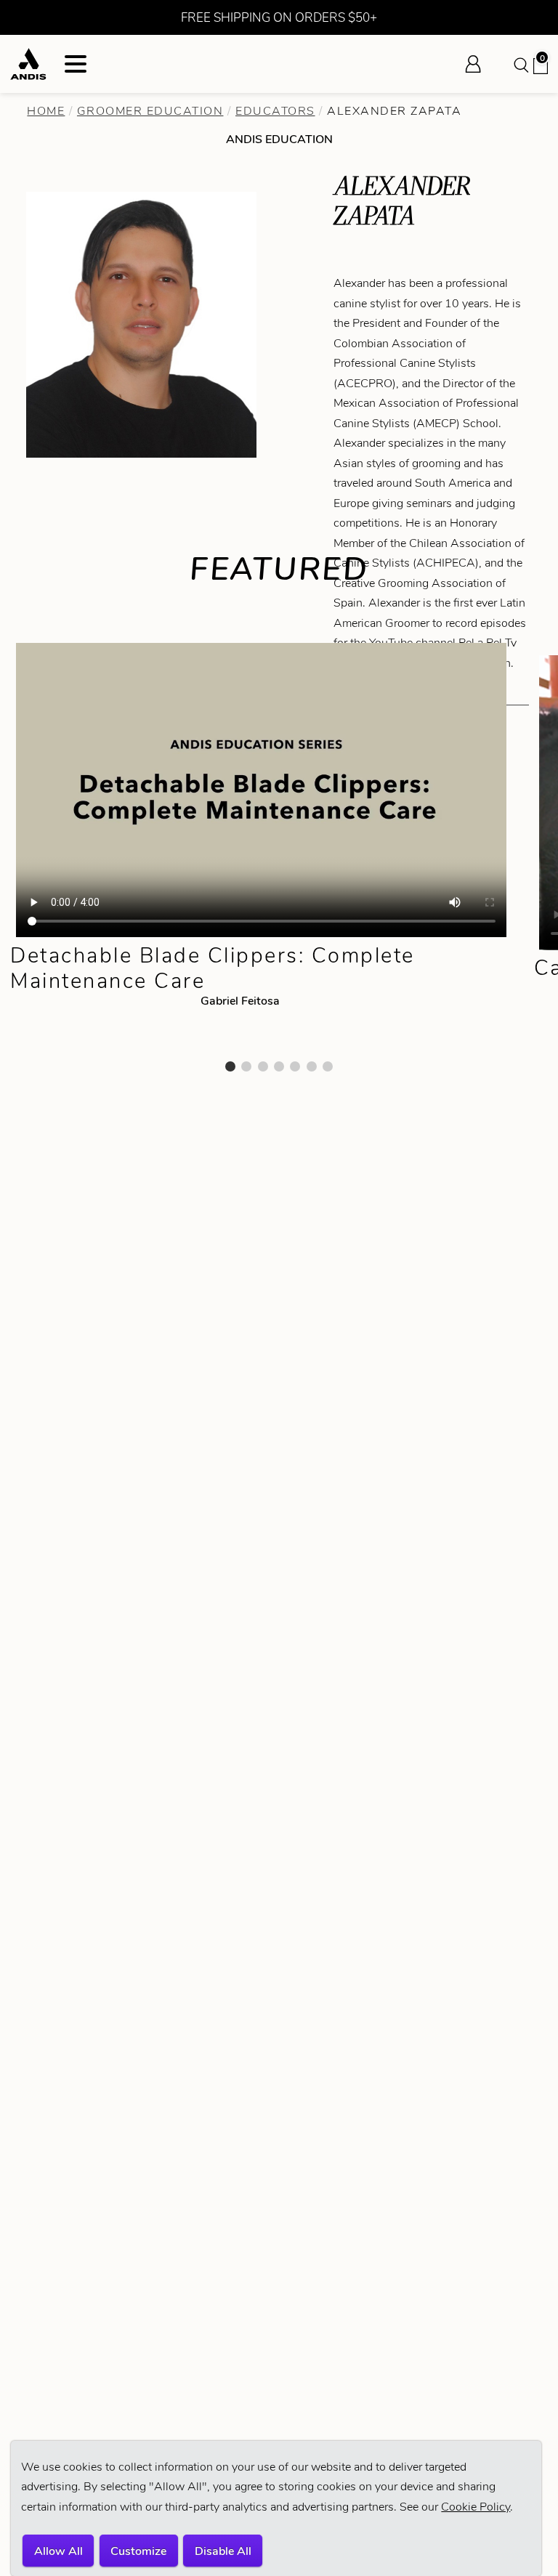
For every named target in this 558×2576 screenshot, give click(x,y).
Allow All (58, 2551)
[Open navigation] (76, 64)
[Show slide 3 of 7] (263, 1066)
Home (46, 111)
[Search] (520, 64)
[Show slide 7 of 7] (328, 1066)
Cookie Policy (476, 2507)
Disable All (223, 2551)
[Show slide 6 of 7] (312, 1066)
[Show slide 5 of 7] (295, 1066)
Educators (275, 111)
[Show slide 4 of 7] (279, 1066)
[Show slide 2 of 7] (246, 1066)
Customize (138, 2551)
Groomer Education (150, 111)
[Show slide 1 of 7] (230, 1066)
